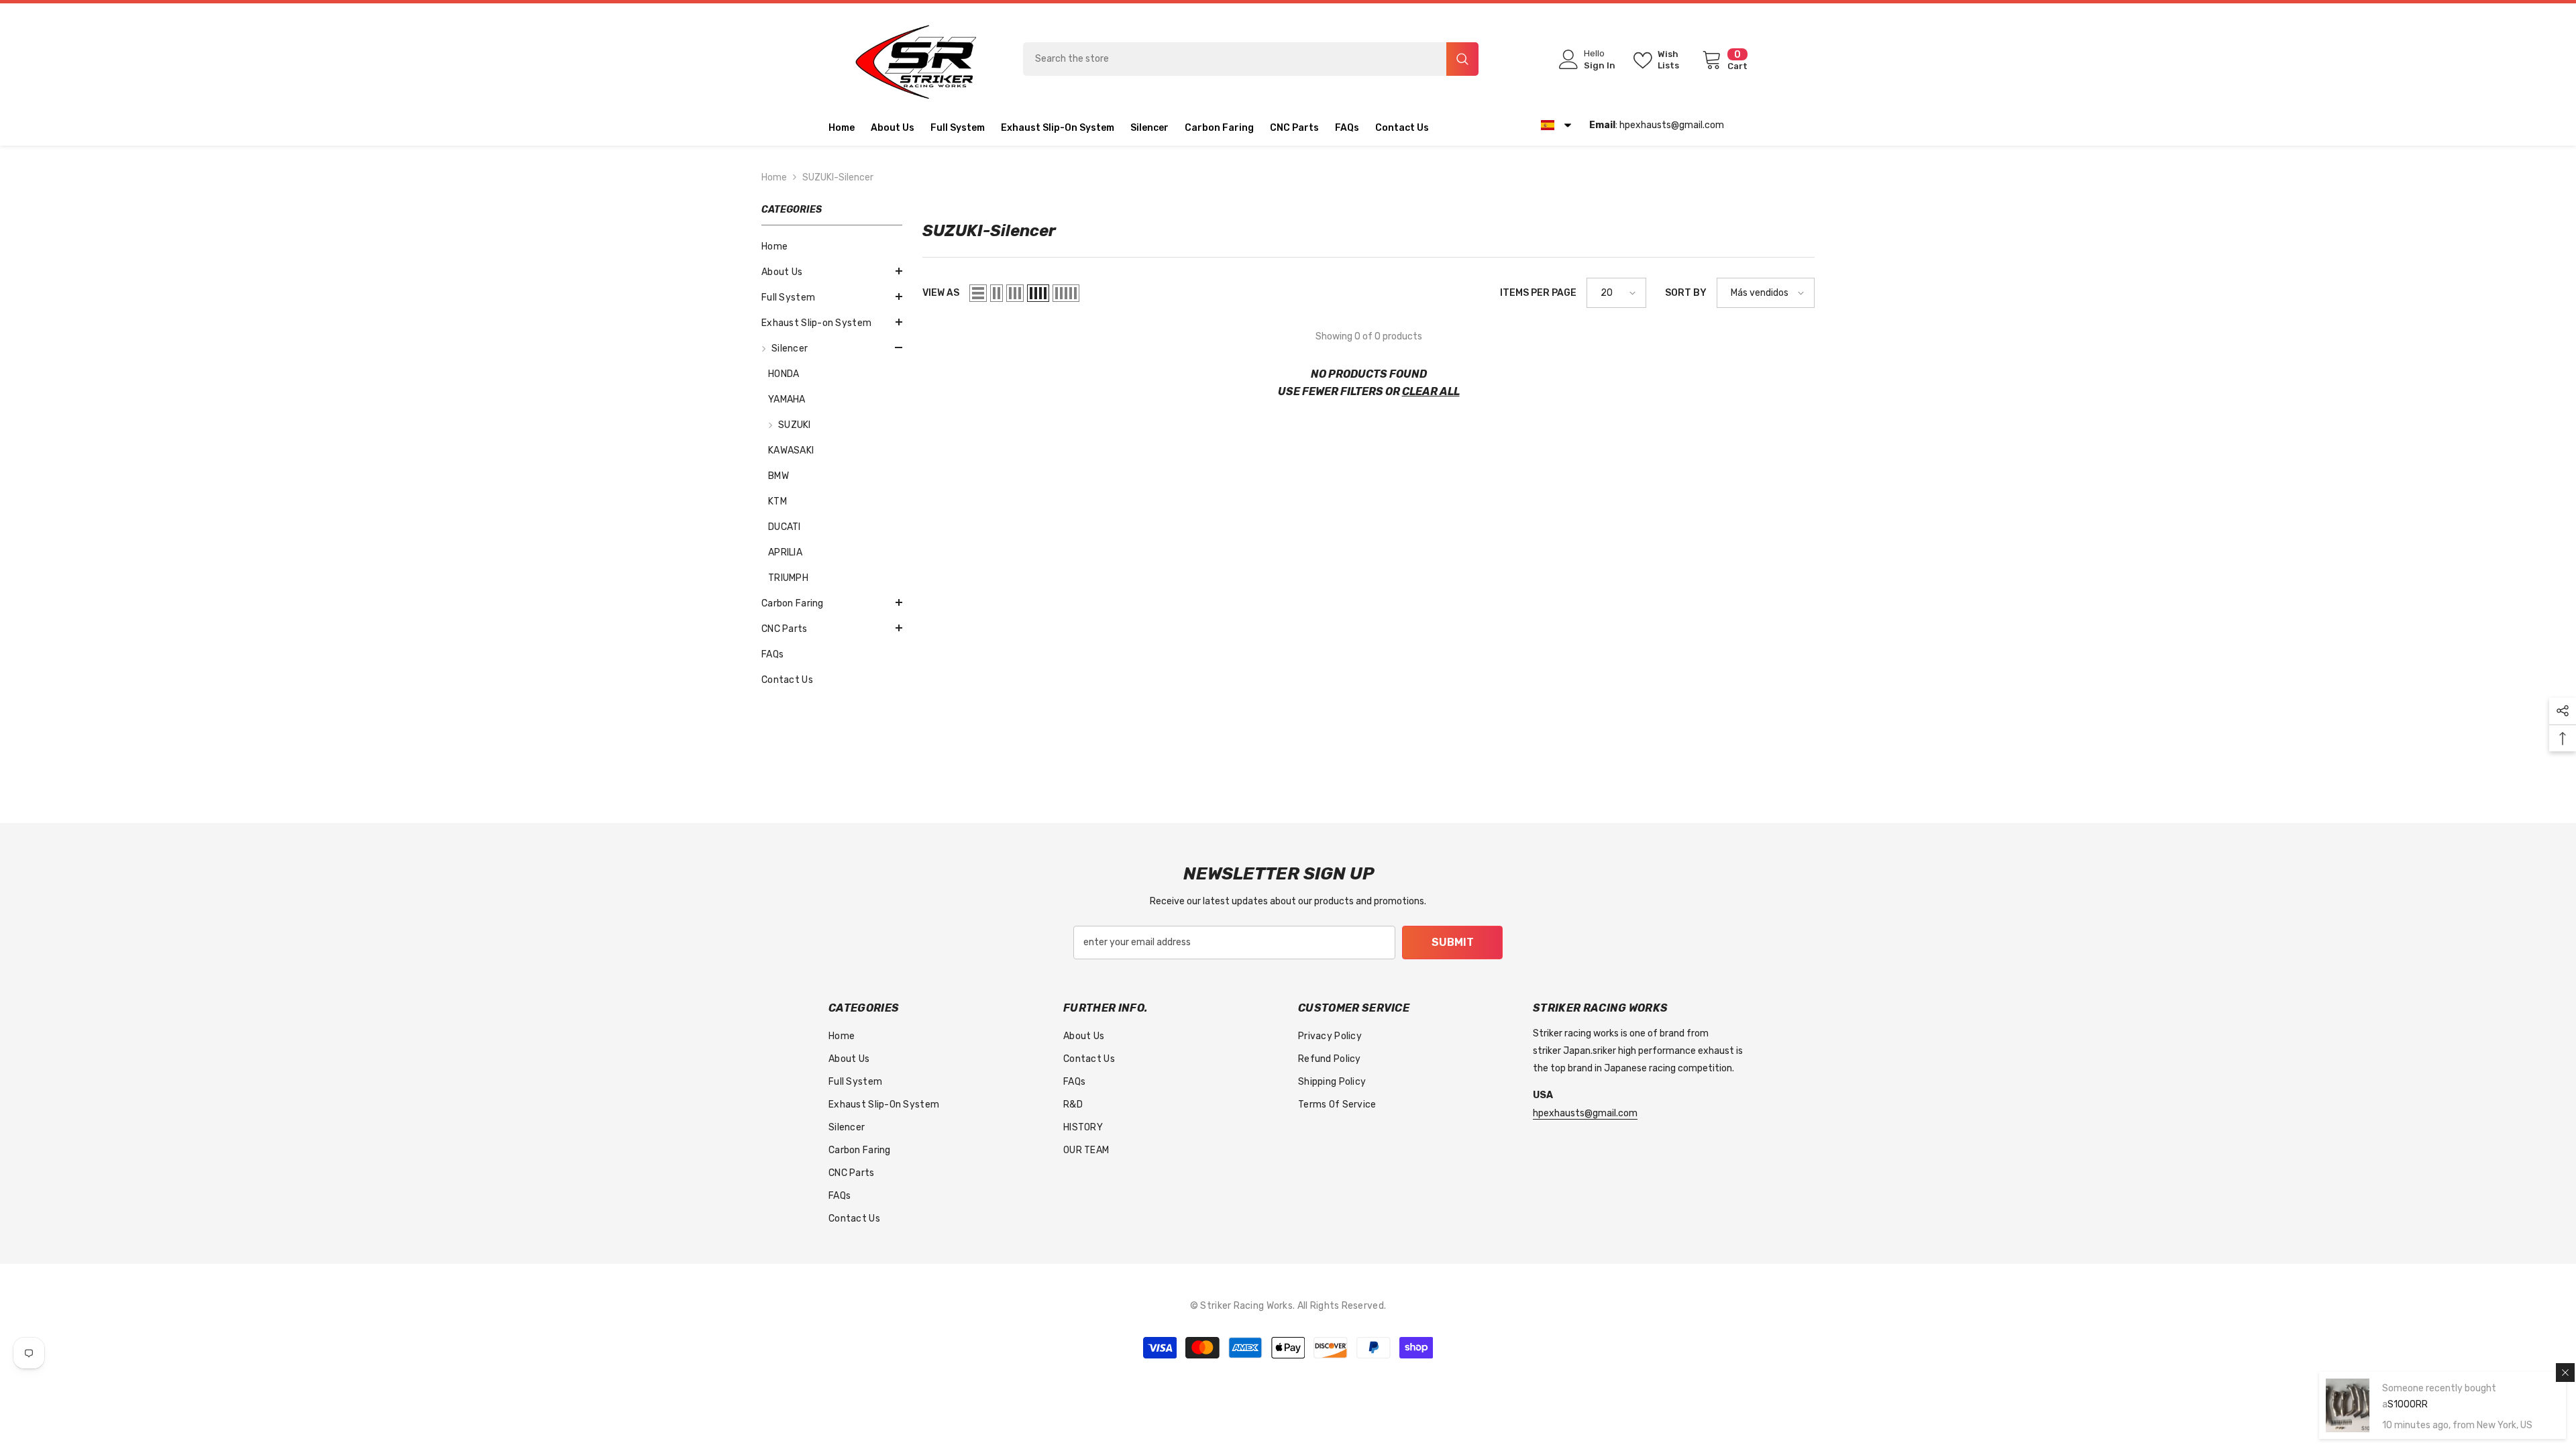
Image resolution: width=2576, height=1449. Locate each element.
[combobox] (1235, 59)
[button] (1724, 127)
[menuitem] (832, 272)
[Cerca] (2565, 1358)
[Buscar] (1251, 59)
